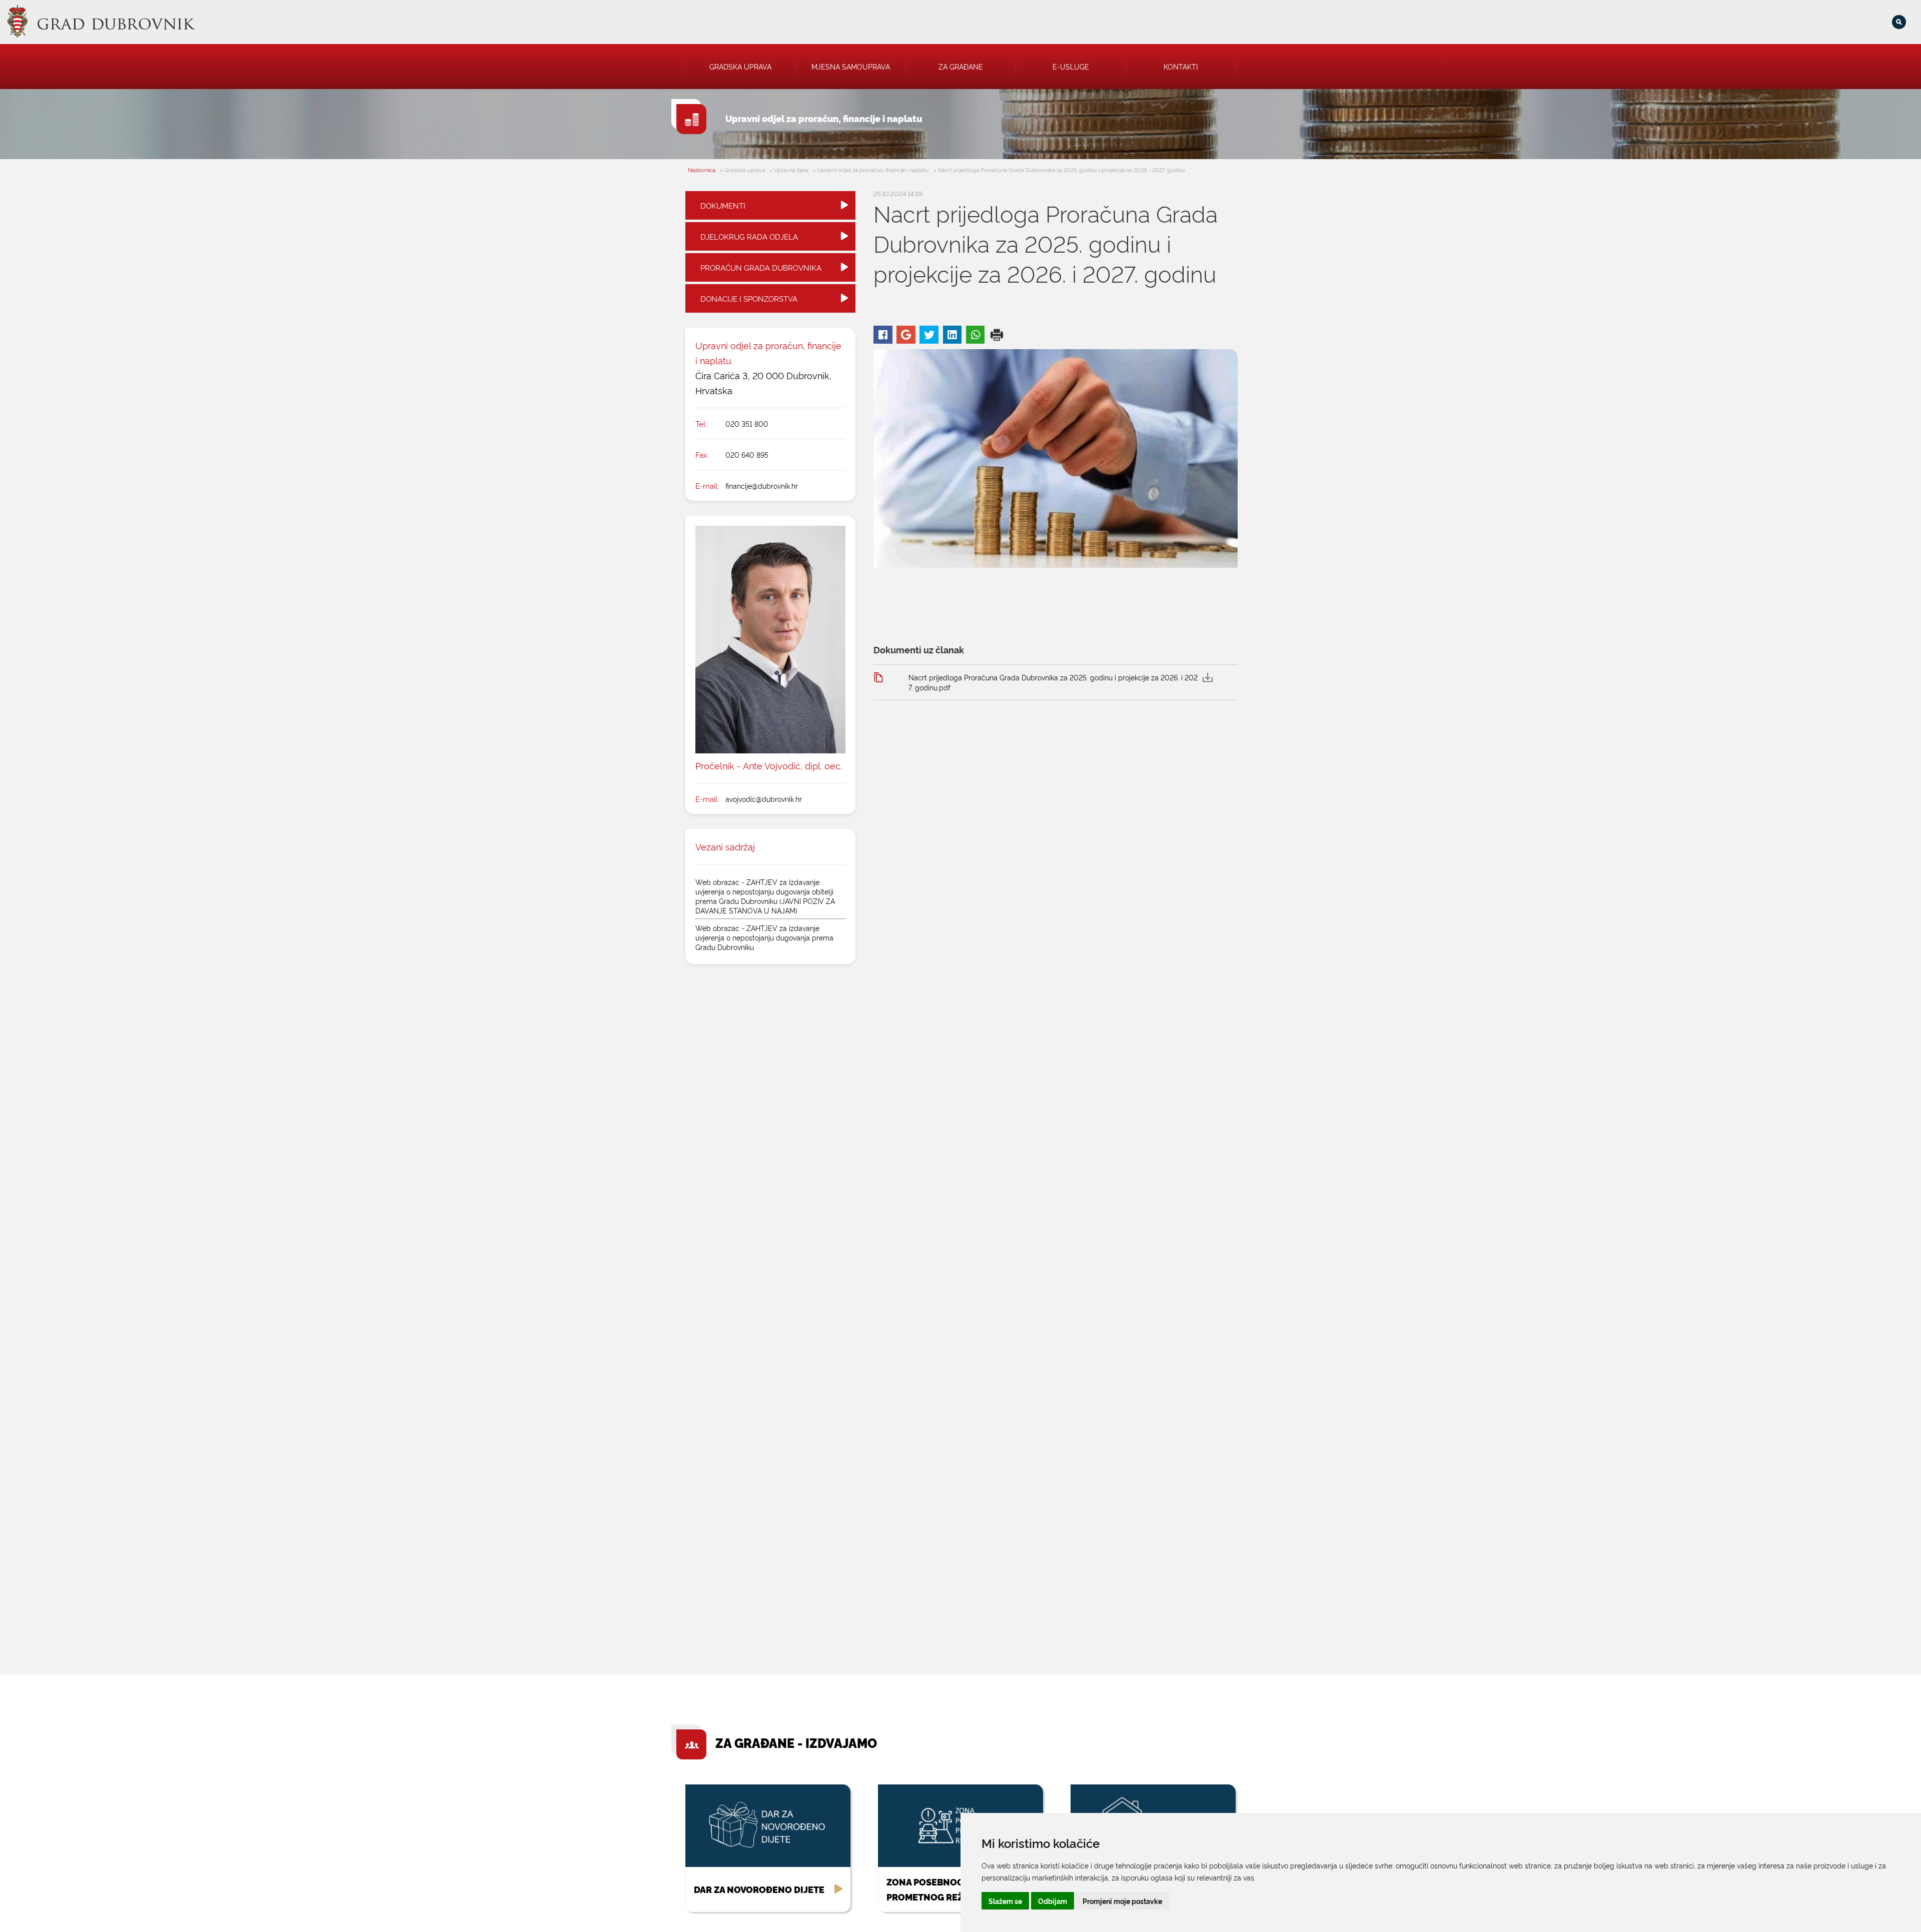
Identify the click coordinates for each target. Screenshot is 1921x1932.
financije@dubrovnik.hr (762, 486)
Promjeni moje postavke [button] (1122, 1901)
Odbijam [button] (1053, 1901)
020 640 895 (747, 454)
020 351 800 (747, 423)
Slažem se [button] (1005, 1901)
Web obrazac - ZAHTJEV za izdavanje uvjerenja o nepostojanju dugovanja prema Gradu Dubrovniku (764, 937)
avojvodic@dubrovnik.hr (764, 799)
